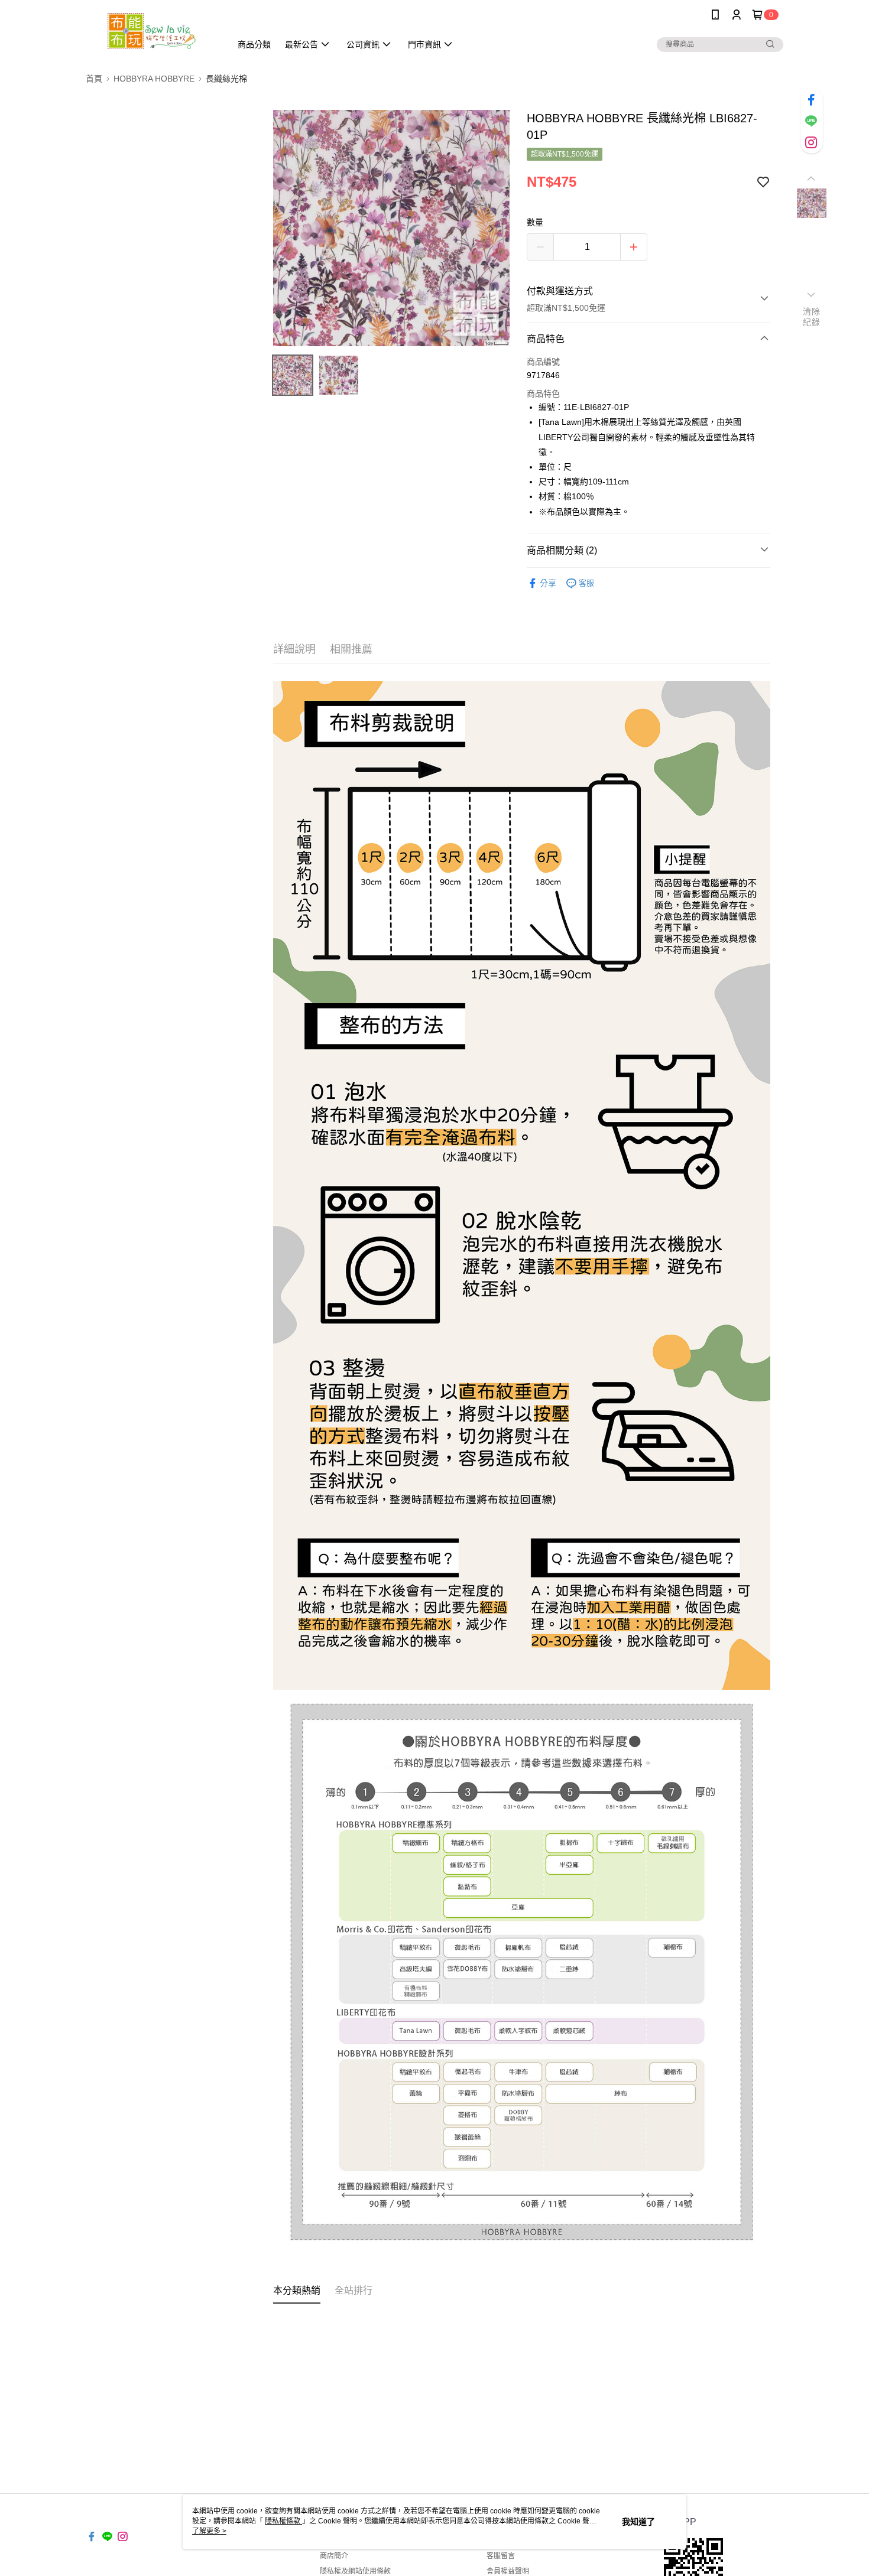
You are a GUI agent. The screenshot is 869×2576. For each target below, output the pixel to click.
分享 (548, 583)
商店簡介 (334, 2556)
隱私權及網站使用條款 (355, 2571)
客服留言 (501, 2556)
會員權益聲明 (508, 2571)
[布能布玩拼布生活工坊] (151, 31)
